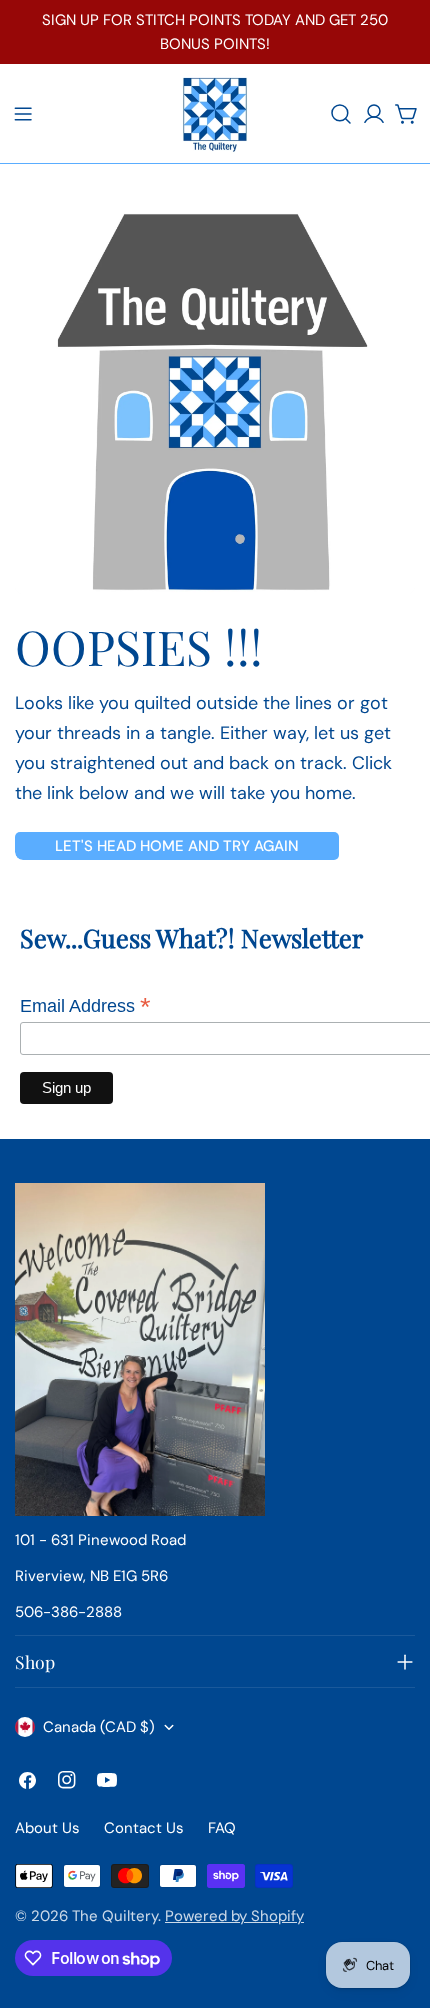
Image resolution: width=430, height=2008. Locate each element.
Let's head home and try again (177, 846)
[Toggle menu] (23, 114)
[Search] (341, 114)
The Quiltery (115, 1916)
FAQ (222, 1828)
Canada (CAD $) (99, 1727)
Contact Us (144, 1828)
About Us (47, 1828)
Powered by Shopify (234, 1916)
